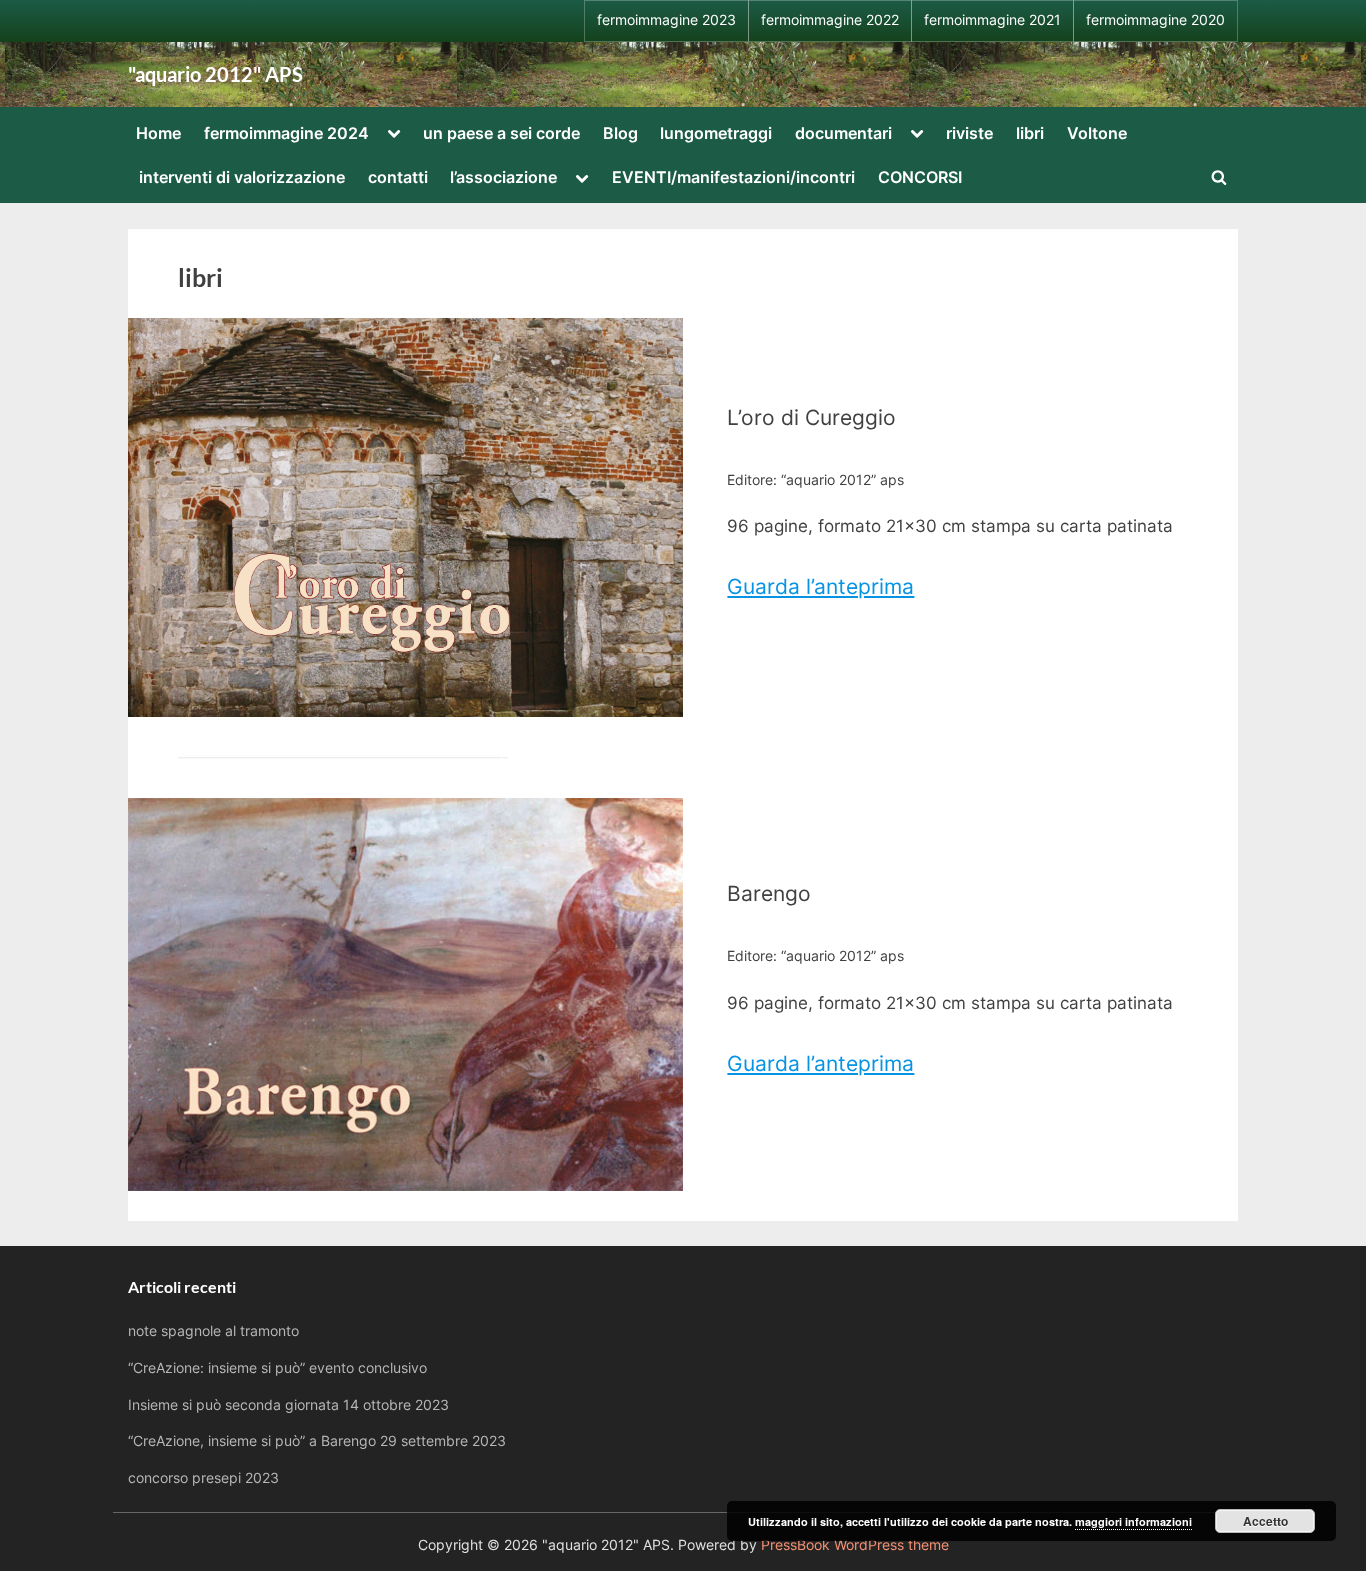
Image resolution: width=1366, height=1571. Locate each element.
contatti (398, 177)
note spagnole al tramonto (213, 1330)
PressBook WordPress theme (855, 1545)
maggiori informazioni (1133, 1521)
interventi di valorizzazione (242, 177)
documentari (843, 133)
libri (1030, 133)
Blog (620, 133)
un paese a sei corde (501, 133)
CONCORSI (920, 177)
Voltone (1097, 133)
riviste (969, 133)
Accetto (1265, 1521)
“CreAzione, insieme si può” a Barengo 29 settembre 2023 (317, 1440)
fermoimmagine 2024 (286, 133)
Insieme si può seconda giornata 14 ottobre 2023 (288, 1404)
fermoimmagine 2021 (992, 20)
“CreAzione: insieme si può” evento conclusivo (277, 1367)
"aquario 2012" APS (215, 74)
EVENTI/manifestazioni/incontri (733, 177)
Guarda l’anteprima (820, 586)
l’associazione (503, 177)
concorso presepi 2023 (203, 1477)
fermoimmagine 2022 (830, 20)
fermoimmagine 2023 (666, 20)
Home (158, 133)
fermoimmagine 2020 (1155, 20)
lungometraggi (716, 133)
